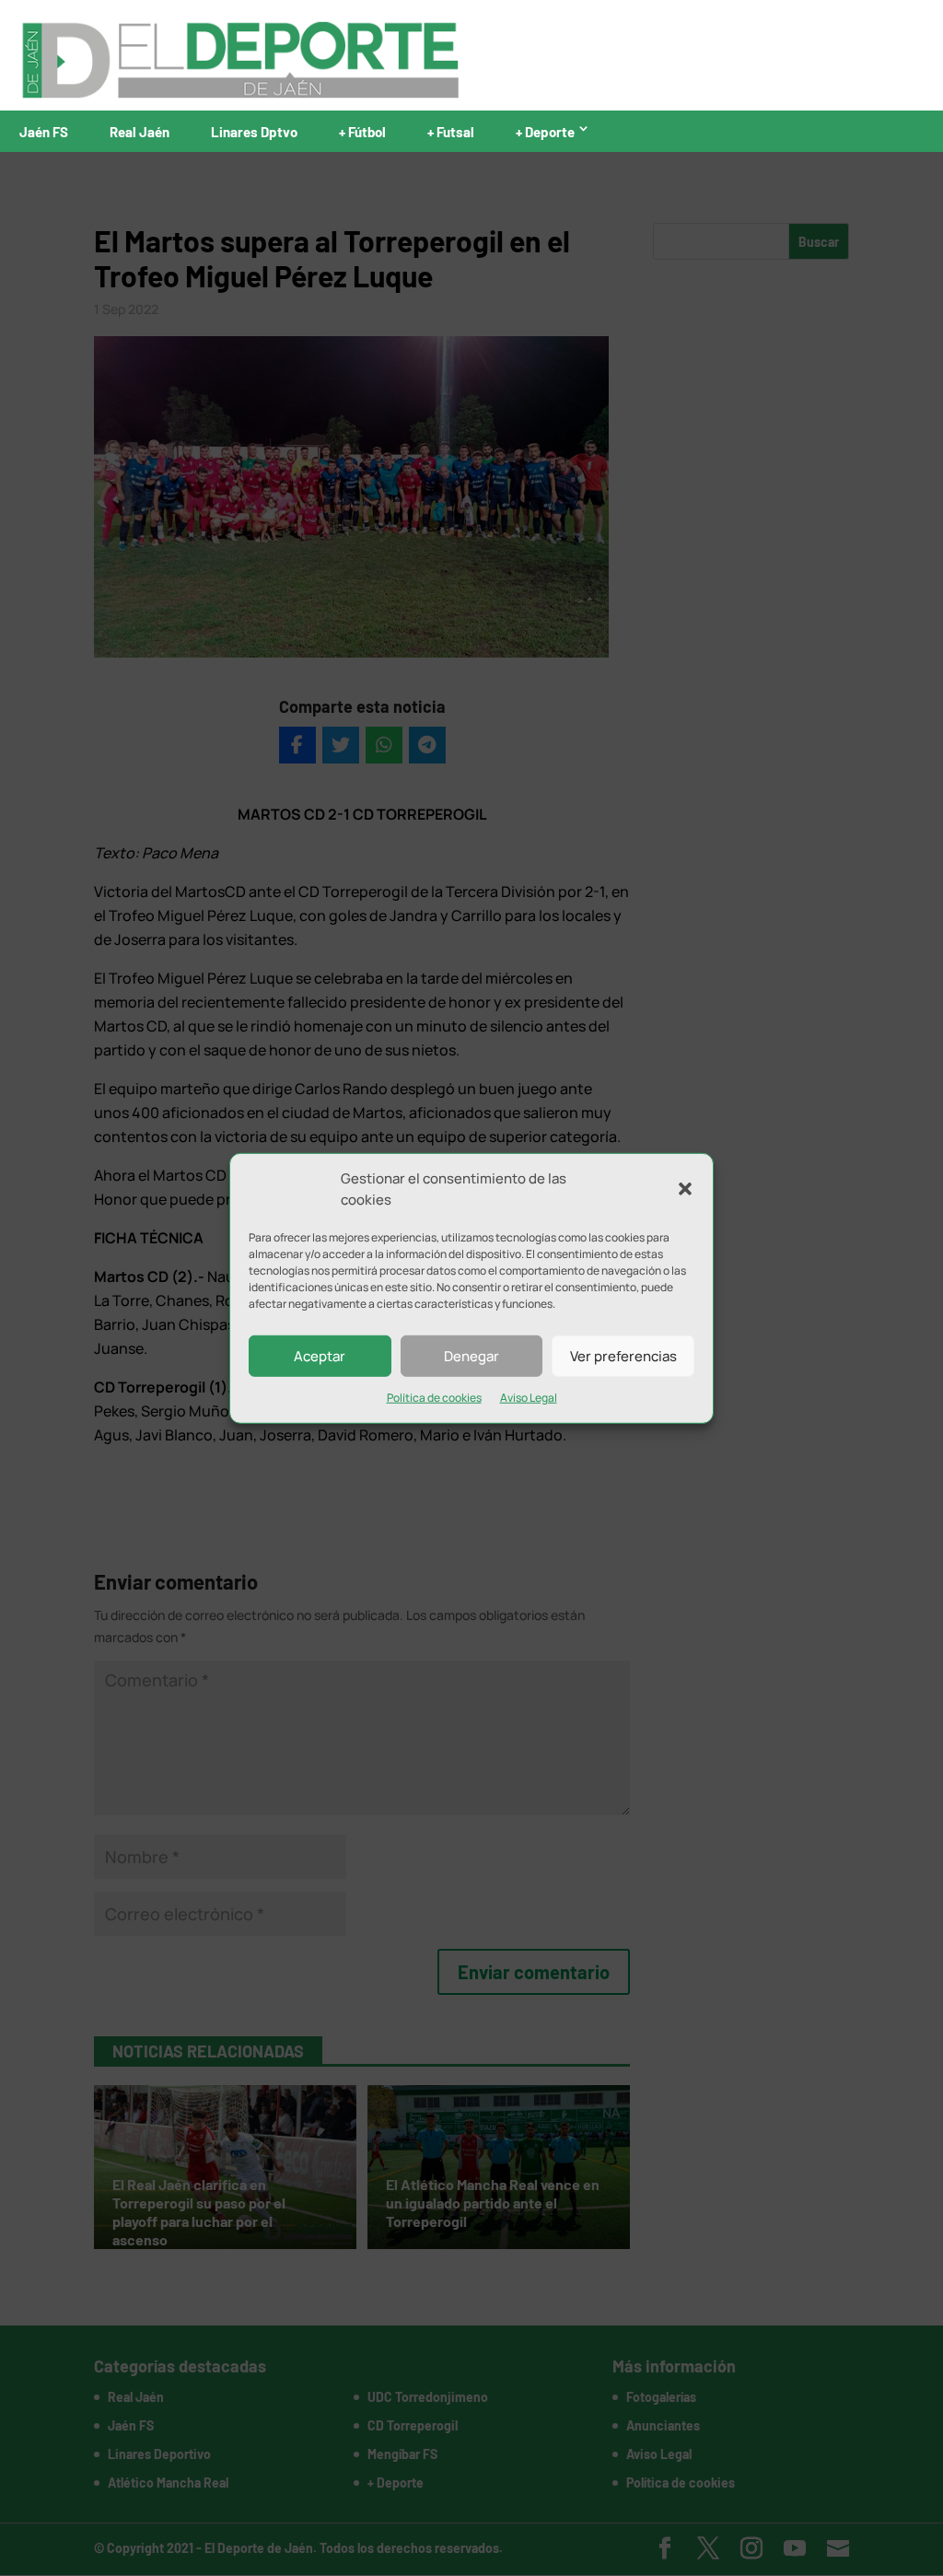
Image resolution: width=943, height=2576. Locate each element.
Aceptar (320, 1355)
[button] (685, 1189)
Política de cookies (434, 1398)
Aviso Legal (529, 1398)
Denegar (471, 1355)
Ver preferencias (623, 1355)
